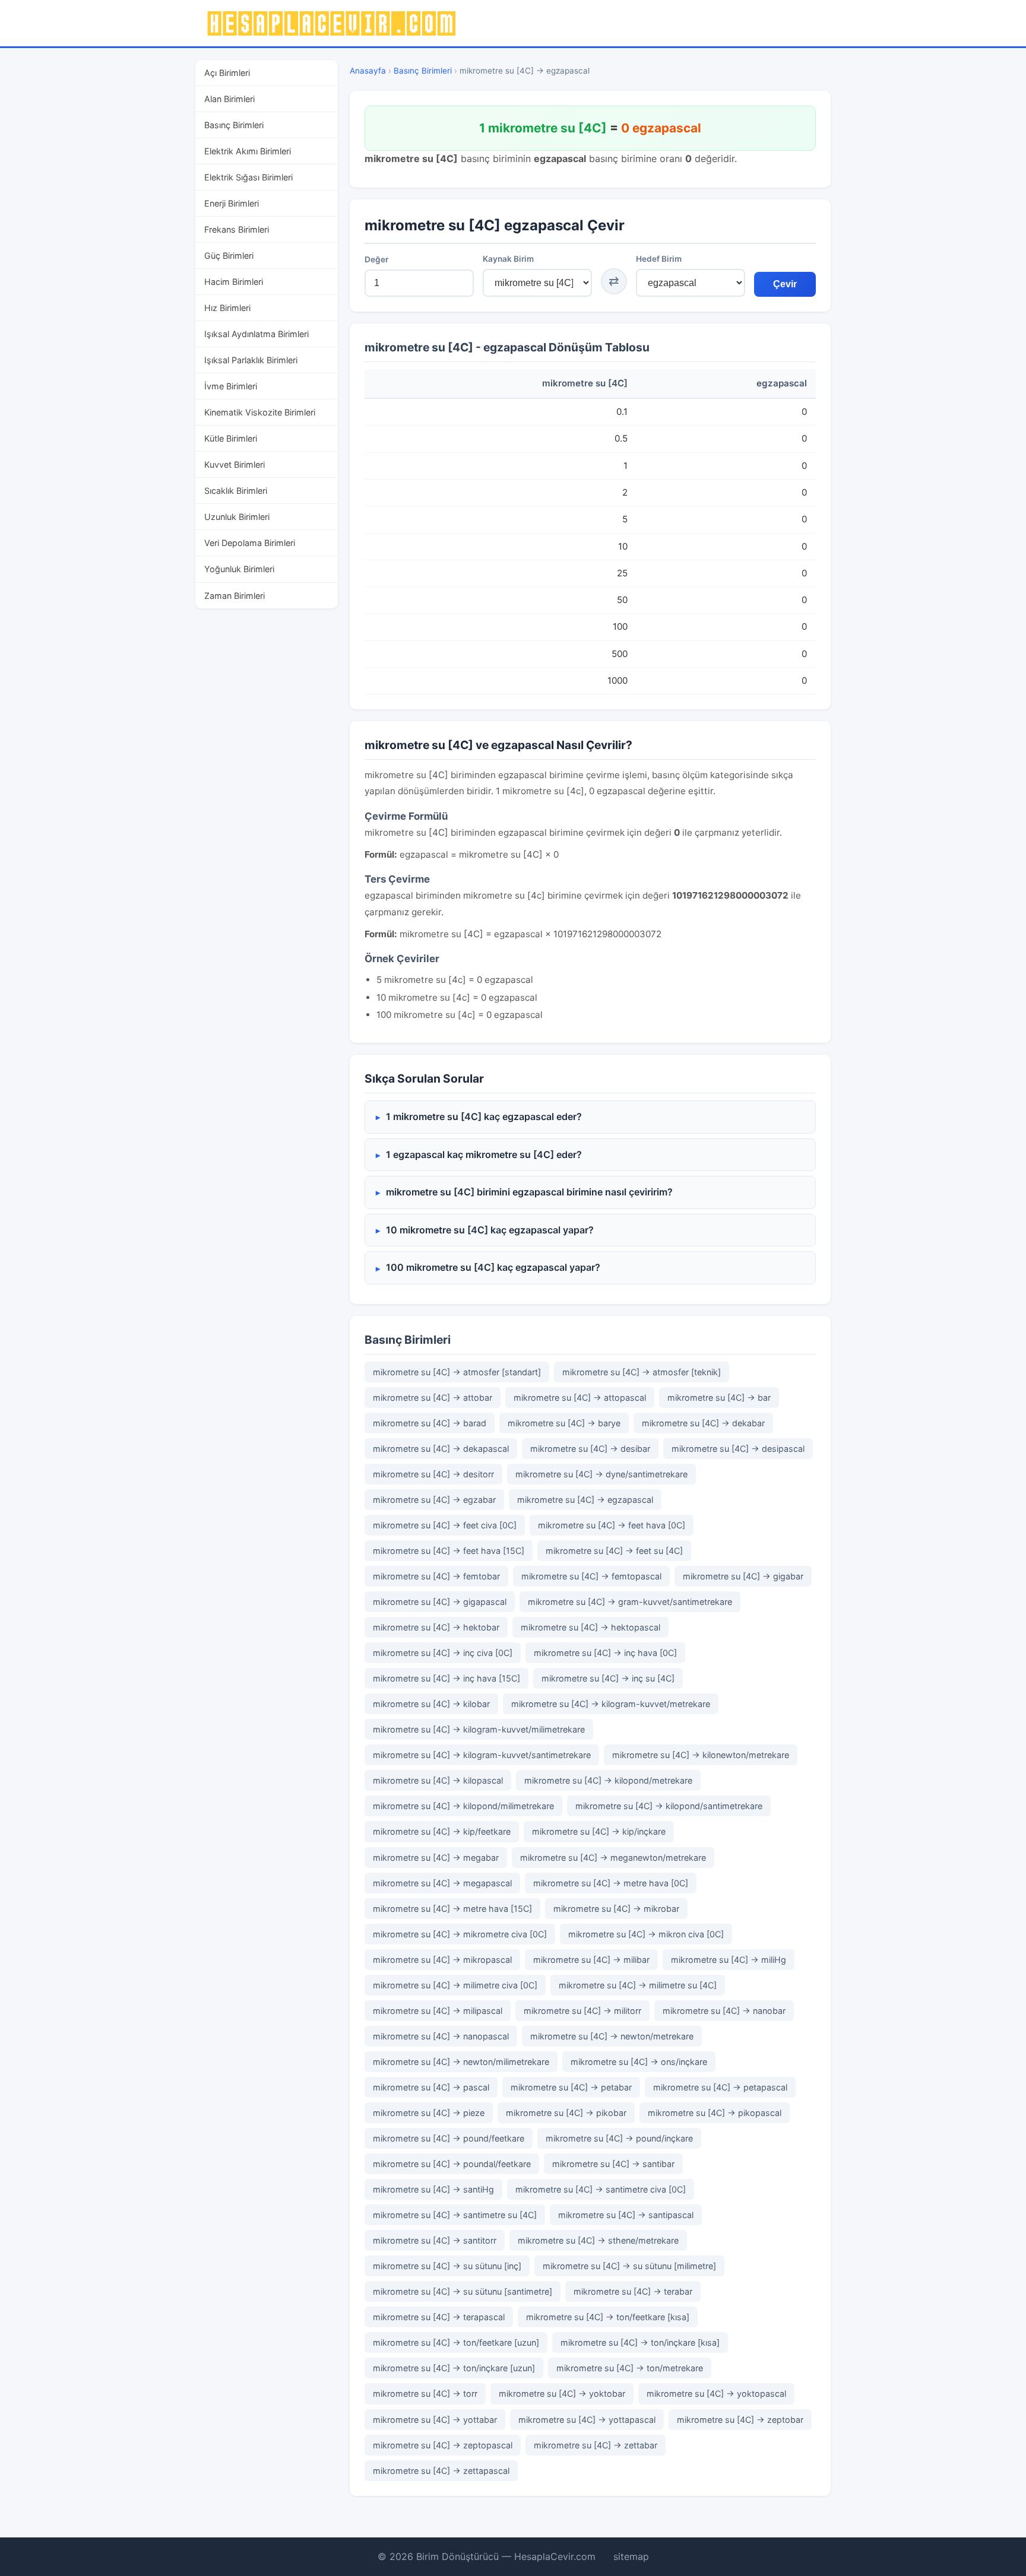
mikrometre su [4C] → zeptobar (740, 2420)
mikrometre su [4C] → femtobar (436, 1576)
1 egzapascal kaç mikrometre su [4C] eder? (484, 1154)
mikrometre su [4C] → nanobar (724, 2011)
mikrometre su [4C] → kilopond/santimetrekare (669, 1806)
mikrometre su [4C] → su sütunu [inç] (447, 2266)
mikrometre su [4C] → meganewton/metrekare (613, 1858)
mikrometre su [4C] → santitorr (435, 2240)
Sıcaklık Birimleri (236, 491)
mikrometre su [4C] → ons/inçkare (639, 2062)
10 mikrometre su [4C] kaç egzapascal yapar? (490, 1230)
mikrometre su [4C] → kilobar (431, 1704)
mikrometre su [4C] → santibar (613, 2164)
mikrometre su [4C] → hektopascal (590, 1627)
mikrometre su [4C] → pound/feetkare (449, 2138)
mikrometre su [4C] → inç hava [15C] (446, 1678)
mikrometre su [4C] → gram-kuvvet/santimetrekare (630, 1602)
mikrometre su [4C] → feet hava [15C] (449, 1551)
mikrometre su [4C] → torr (425, 2393)
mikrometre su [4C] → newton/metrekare (612, 2036)
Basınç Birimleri (234, 125)
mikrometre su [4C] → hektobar (436, 1627)
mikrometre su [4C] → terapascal (439, 2317)
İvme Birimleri (231, 386)
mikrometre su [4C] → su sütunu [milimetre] (629, 2266)
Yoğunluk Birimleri (239, 569)
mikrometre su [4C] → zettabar (596, 2445)
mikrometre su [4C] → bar (719, 1398)
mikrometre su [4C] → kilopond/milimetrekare (463, 1806)
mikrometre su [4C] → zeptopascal (443, 2445)
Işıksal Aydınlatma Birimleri (256, 334)
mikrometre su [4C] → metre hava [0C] (611, 1883)
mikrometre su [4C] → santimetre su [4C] (455, 2215)
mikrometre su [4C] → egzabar (434, 1500)
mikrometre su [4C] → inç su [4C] (608, 1678)
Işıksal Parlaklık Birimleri (251, 360)
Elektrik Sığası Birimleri (248, 177)
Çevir (785, 284)
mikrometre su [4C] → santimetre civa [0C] (601, 2189)
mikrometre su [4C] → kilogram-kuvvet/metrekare (611, 1704)
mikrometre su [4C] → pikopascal (715, 2113)
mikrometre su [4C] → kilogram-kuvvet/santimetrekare (482, 1755)
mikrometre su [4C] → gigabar (743, 1576)
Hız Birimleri (227, 308)
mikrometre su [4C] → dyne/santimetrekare (601, 1474)
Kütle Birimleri (231, 438)
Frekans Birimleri (237, 229)
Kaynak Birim (508, 259)
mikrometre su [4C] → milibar (591, 1960)
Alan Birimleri (229, 99)
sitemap (631, 2556)
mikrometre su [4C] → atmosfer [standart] (457, 1372)
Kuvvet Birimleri (235, 464)
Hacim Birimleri (234, 282)
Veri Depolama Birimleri (250, 543)
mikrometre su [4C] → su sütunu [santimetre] (463, 2291)
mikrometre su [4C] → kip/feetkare (442, 1831)
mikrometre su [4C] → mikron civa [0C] (646, 1934)
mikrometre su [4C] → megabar (436, 1858)
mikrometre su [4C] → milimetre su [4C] (638, 1985)
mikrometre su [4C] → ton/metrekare (630, 2368)
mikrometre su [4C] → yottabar (435, 2420)
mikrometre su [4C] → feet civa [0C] (445, 1525)
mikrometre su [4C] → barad (430, 1423)
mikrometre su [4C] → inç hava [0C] (605, 1653)
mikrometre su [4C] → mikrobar (616, 1909)
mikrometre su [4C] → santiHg (433, 2189)
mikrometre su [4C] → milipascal (438, 2011)
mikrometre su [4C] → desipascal (738, 1449)
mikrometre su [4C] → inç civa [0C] (443, 1653)
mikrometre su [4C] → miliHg (729, 1960)
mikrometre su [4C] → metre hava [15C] (452, 1909)
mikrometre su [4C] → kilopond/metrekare (608, 1780)
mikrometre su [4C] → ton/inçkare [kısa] (640, 2342)
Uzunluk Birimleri (237, 517)
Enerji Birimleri (232, 203)
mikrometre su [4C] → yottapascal (587, 2420)
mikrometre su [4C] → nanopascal (441, 2036)
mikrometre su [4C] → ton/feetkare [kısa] (608, 2317)
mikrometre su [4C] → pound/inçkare (619, 2138)
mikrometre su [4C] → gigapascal (440, 1602)
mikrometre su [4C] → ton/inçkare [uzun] (454, 2368)
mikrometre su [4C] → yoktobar (562, 2393)
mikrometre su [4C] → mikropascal (442, 1960)
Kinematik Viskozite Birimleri (260, 412)
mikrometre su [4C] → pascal (431, 2087)
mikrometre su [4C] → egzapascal (585, 1500)
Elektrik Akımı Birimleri (248, 151)
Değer (376, 259)
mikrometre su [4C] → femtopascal (591, 1576)
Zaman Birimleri (235, 596)
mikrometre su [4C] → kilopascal (438, 1780)
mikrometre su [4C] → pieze (429, 2113)
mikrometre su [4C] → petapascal (720, 2087)
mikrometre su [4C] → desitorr (433, 1474)
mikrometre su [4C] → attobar (433, 1398)
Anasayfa (368, 71)
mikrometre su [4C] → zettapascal (441, 2471)
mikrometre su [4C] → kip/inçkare (599, 1831)
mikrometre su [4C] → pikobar (566, 2113)
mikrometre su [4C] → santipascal (626, 2215)
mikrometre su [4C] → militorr (582, 2011)
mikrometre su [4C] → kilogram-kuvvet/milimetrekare (479, 1729)
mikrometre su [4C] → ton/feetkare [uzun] (456, 2342)
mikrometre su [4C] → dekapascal (441, 1449)
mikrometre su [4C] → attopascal (580, 1398)
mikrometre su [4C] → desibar (590, 1449)
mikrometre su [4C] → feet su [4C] (614, 1551)
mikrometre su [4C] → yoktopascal (716, 2393)
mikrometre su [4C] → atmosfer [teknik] (642, 1372)
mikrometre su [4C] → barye (564, 1423)
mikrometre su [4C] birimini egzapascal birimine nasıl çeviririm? (529, 1192)
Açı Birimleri (227, 73)
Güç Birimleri (229, 256)
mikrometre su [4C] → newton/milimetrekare (461, 2062)
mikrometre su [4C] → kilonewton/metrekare (701, 1755)
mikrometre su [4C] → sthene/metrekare (598, 2240)
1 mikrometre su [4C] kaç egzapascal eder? (484, 1116)
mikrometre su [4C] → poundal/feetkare (452, 2164)
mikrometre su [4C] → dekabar (703, 1423)
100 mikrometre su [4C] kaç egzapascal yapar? (493, 1267)
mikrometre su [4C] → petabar (571, 2087)
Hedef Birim (659, 259)
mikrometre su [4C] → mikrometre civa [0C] (460, 1934)
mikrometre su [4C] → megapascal (442, 1883)
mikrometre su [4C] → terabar (633, 2291)
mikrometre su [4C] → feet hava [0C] (612, 1525)
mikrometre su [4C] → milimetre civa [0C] (455, 1985)
